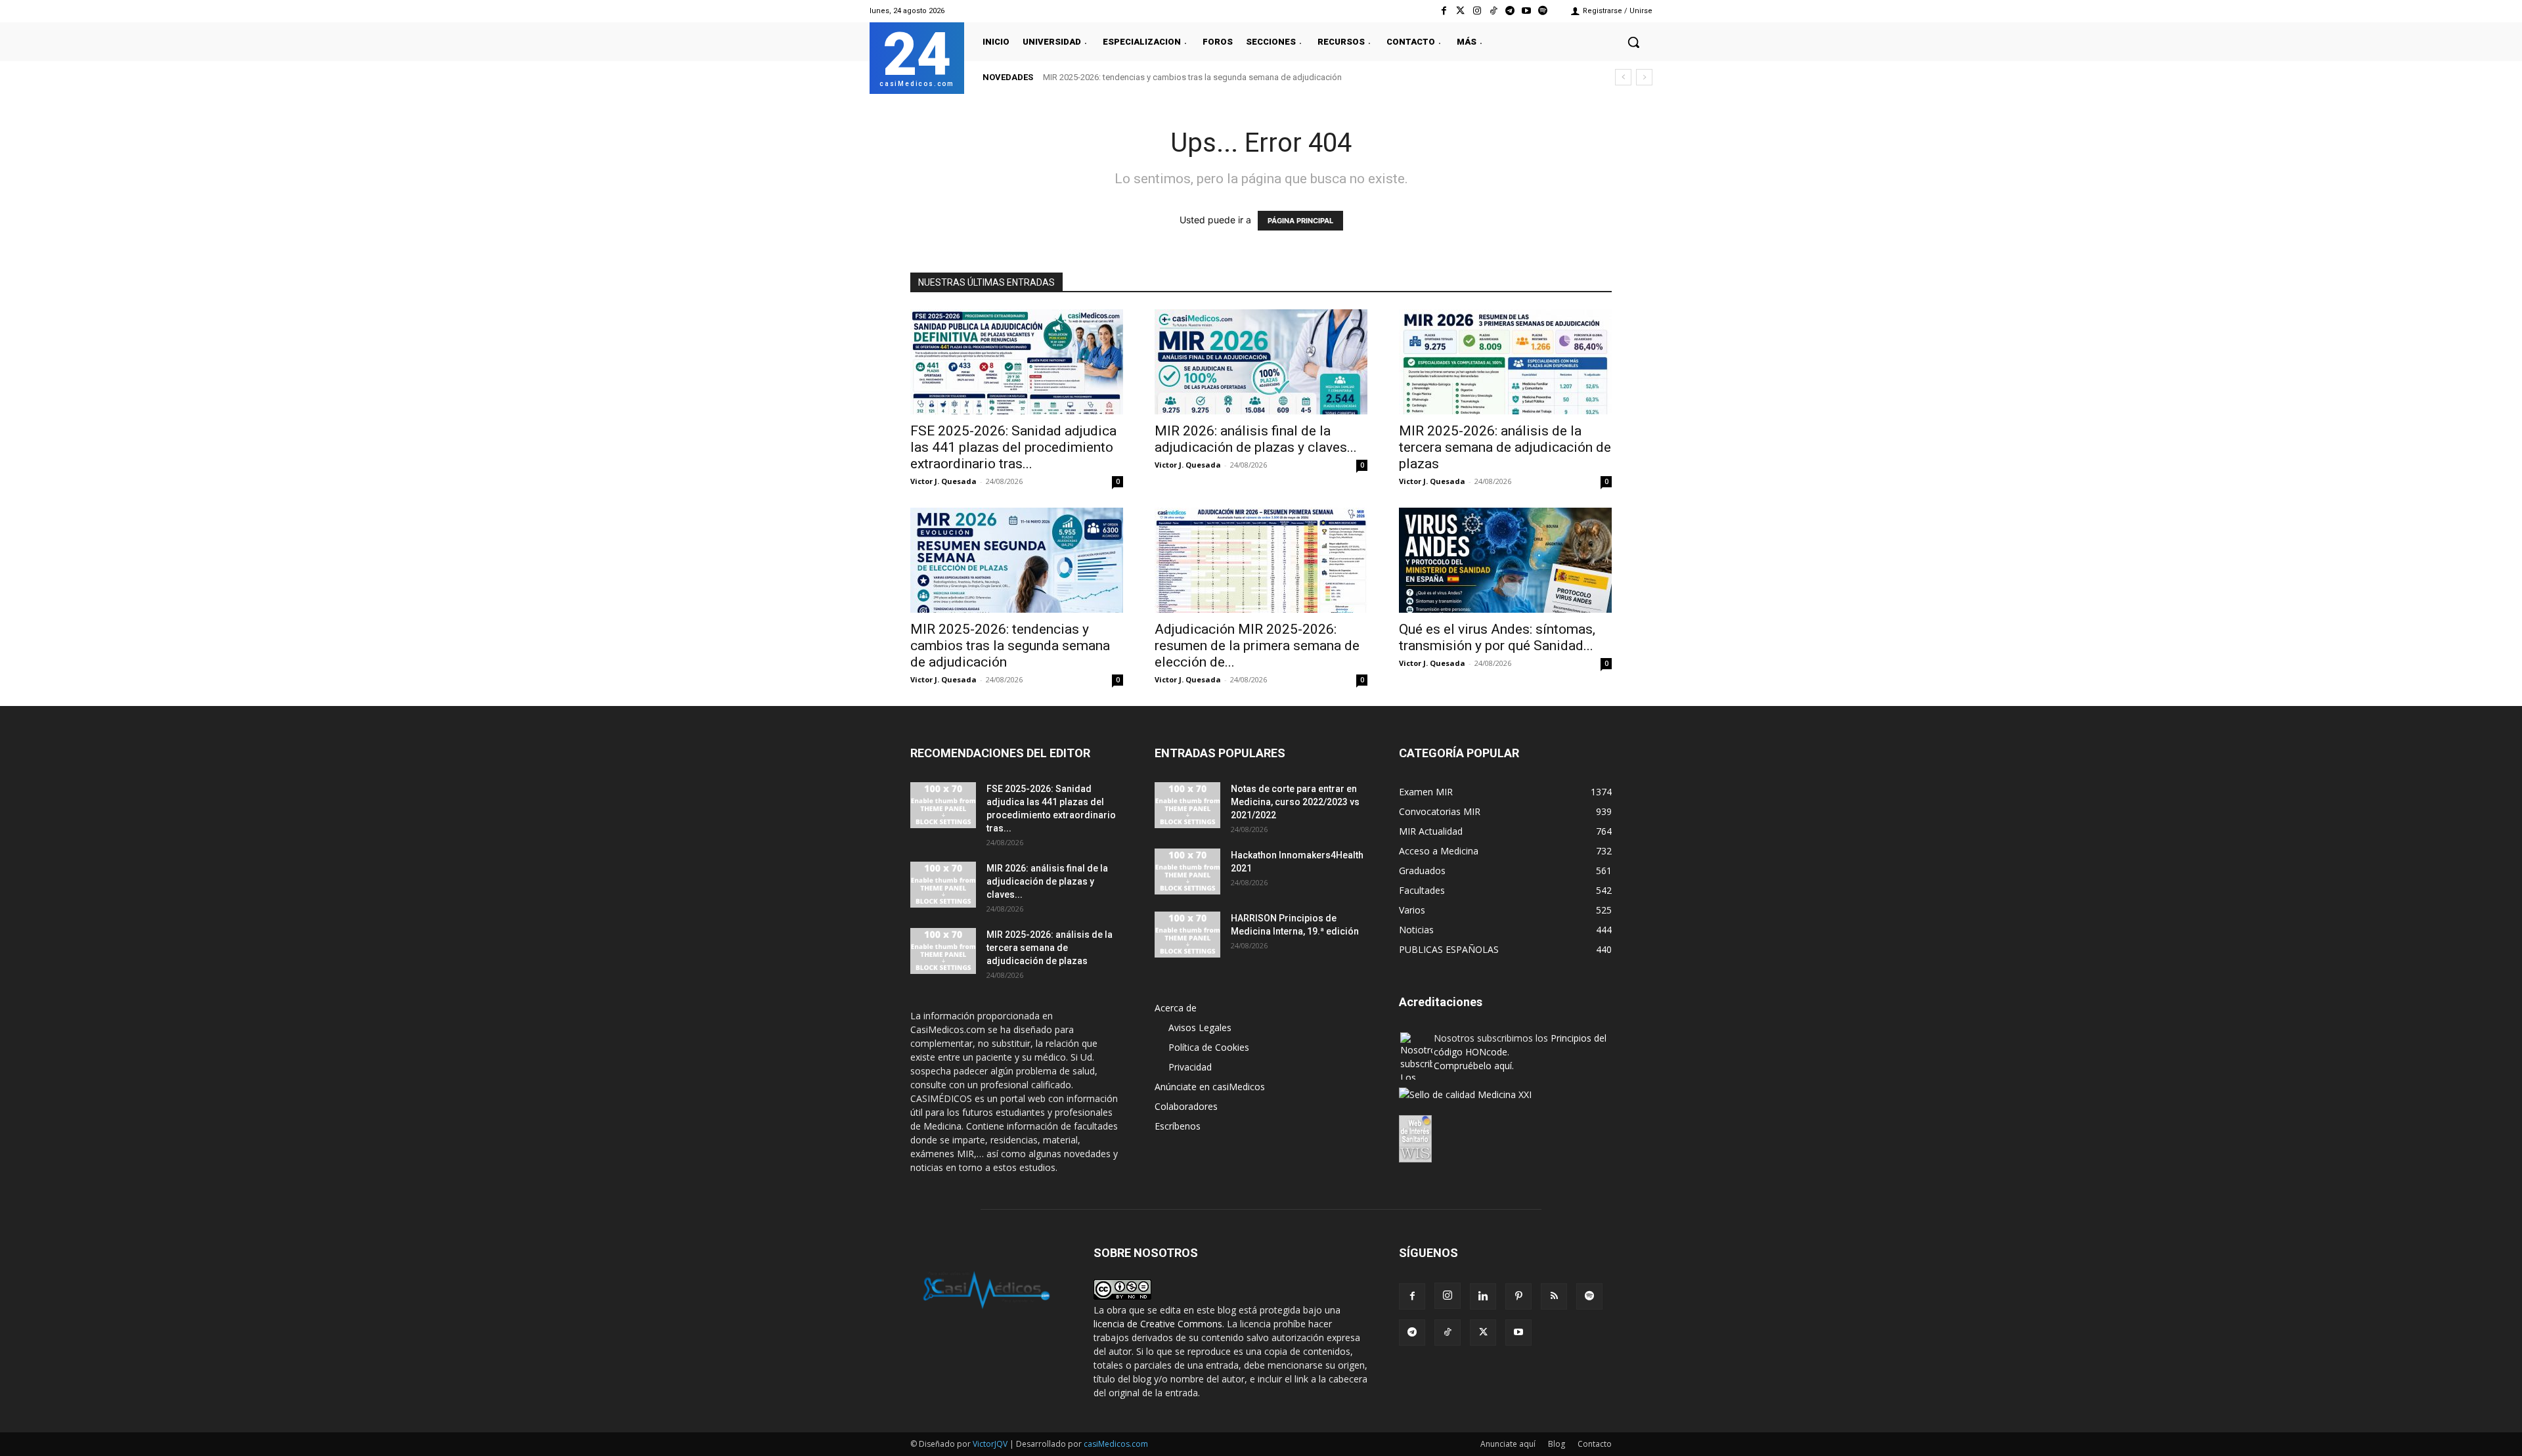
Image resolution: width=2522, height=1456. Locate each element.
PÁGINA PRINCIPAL (1300, 221)
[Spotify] (1543, 11)
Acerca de (1176, 1008)
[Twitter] (1460, 11)
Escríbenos (1178, 1126)
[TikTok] (1448, 1333)
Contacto (1595, 1444)
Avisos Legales (1200, 1027)
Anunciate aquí (1508, 1444)
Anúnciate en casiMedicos (1210, 1087)
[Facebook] (1444, 11)
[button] (1633, 42)
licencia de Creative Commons (1158, 1324)
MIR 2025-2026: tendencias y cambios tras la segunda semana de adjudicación (1010, 646)
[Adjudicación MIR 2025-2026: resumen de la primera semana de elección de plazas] (1261, 560)
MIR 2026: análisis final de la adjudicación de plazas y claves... (1256, 439)
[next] (1644, 77)
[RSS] (1554, 1296)
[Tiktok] (1493, 11)
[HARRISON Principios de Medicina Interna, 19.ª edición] (1187, 935)
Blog (1557, 1444)
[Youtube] (1527, 11)
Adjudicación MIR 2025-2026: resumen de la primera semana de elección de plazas (1200, 77)
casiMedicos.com (1116, 1444)
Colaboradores (1186, 1106)
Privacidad (1190, 1067)
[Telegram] (1510, 11)
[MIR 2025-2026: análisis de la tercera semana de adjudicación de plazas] (1505, 362)
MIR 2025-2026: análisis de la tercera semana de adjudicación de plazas (1505, 447)
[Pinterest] (1518, 1296)
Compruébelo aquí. (1474, 1066)
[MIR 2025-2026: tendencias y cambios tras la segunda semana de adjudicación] (1017, 560)
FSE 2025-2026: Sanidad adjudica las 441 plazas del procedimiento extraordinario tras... (1013, 447)
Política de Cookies (1209, 1047)
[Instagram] (1477, 11)
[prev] (1623, 77)
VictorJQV (991, 1444)
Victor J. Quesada (943, 481)
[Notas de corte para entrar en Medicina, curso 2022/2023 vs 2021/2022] (1187, 805)
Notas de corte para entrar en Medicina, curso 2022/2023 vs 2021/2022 (1295, 802)
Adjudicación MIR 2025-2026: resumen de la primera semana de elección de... (1257, 646)
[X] (1483, 1333)
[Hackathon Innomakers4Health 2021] (1187, 871)
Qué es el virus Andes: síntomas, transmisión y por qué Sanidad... (1497, 637)
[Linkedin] (1483, 1296)
